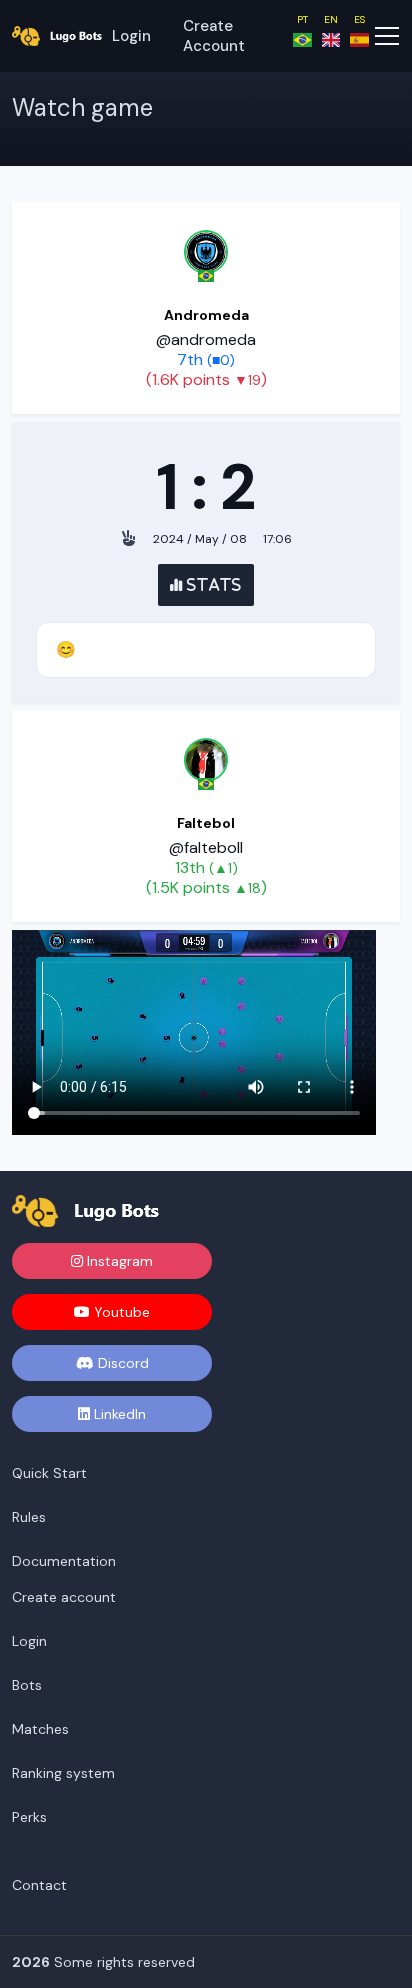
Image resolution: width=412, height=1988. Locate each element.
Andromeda (206, 315)
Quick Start (49, 1473)
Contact (39, 1885)
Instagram (118, 1261)
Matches (40, 1729)
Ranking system (63, 1773)
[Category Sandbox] (206, 252)
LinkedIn (118, 1414)
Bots (27, 1685)
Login (131, 36)
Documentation (64, 1561)
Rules (29, 1517)
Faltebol (206, 823)
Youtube (120, 1312)
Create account (214, 36)
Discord (121, 1363)
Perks (29, 1817)
